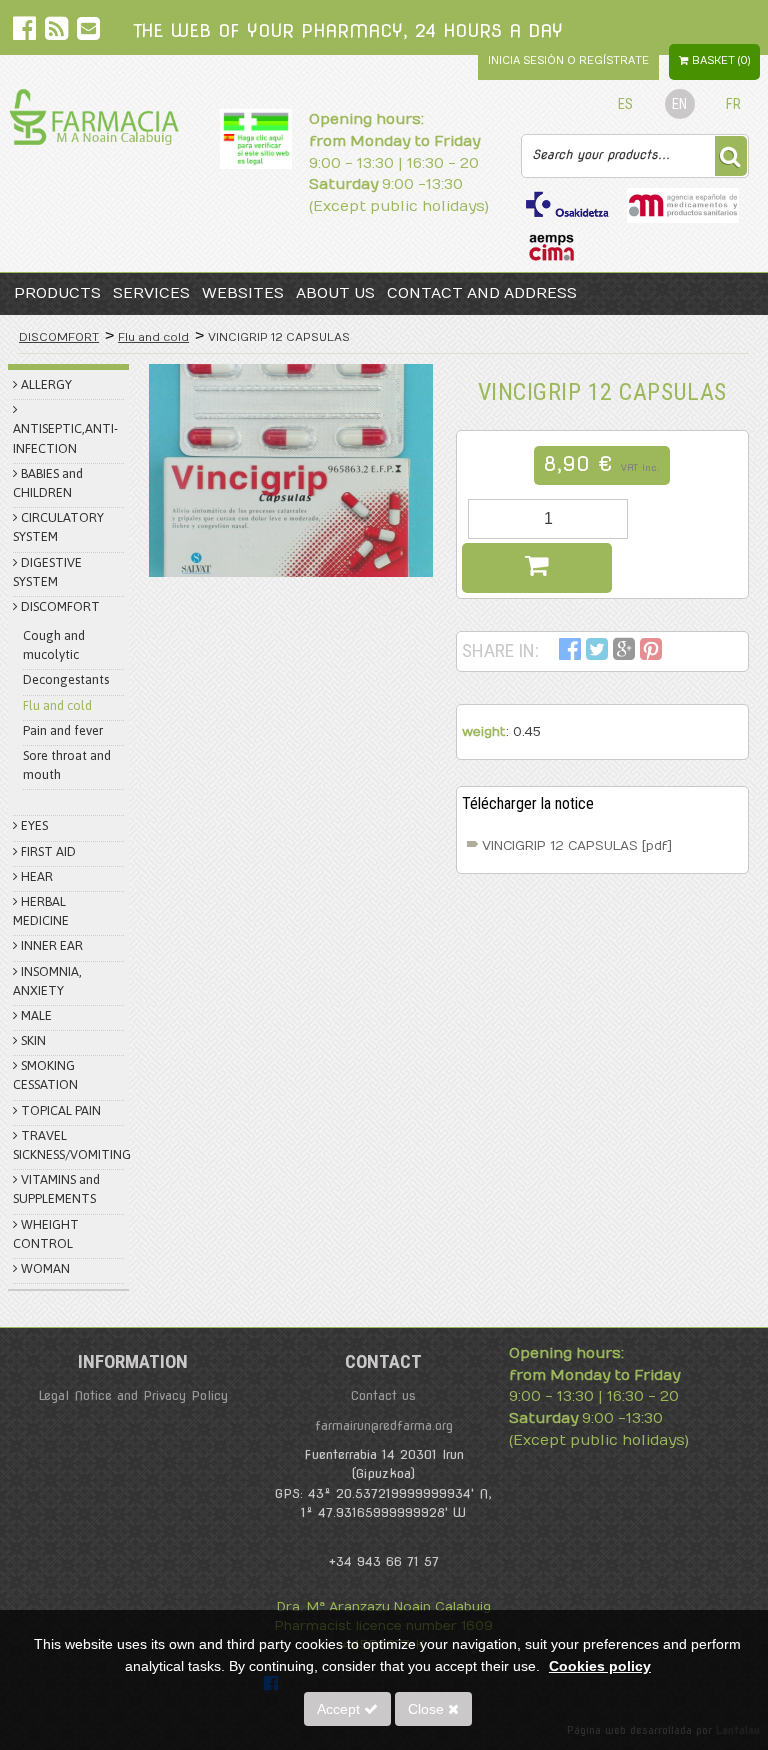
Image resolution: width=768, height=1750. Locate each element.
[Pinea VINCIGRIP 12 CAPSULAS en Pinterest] (651, 652)
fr (733, 104)
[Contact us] (88, 32)
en (679, 104)
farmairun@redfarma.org (384, 1425)
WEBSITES (243, 293)
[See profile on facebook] (26, 32)
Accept (340, 1709)
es (625, 104)
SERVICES (151, 293)
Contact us (383, 1395)
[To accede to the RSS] (58, 32)
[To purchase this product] (537, 568)
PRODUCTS (57, 293)
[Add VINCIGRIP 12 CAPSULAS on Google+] (624, 652)
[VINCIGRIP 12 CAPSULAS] (291, 470)
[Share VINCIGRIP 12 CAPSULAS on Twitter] (597, 652)
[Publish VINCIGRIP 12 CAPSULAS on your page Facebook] (570, 652)
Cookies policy (600, 1666)
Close (428, 1709)
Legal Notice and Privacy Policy (133, 1395)
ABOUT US (335, 293)
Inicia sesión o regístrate (568, 61)
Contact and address (482, 293)
